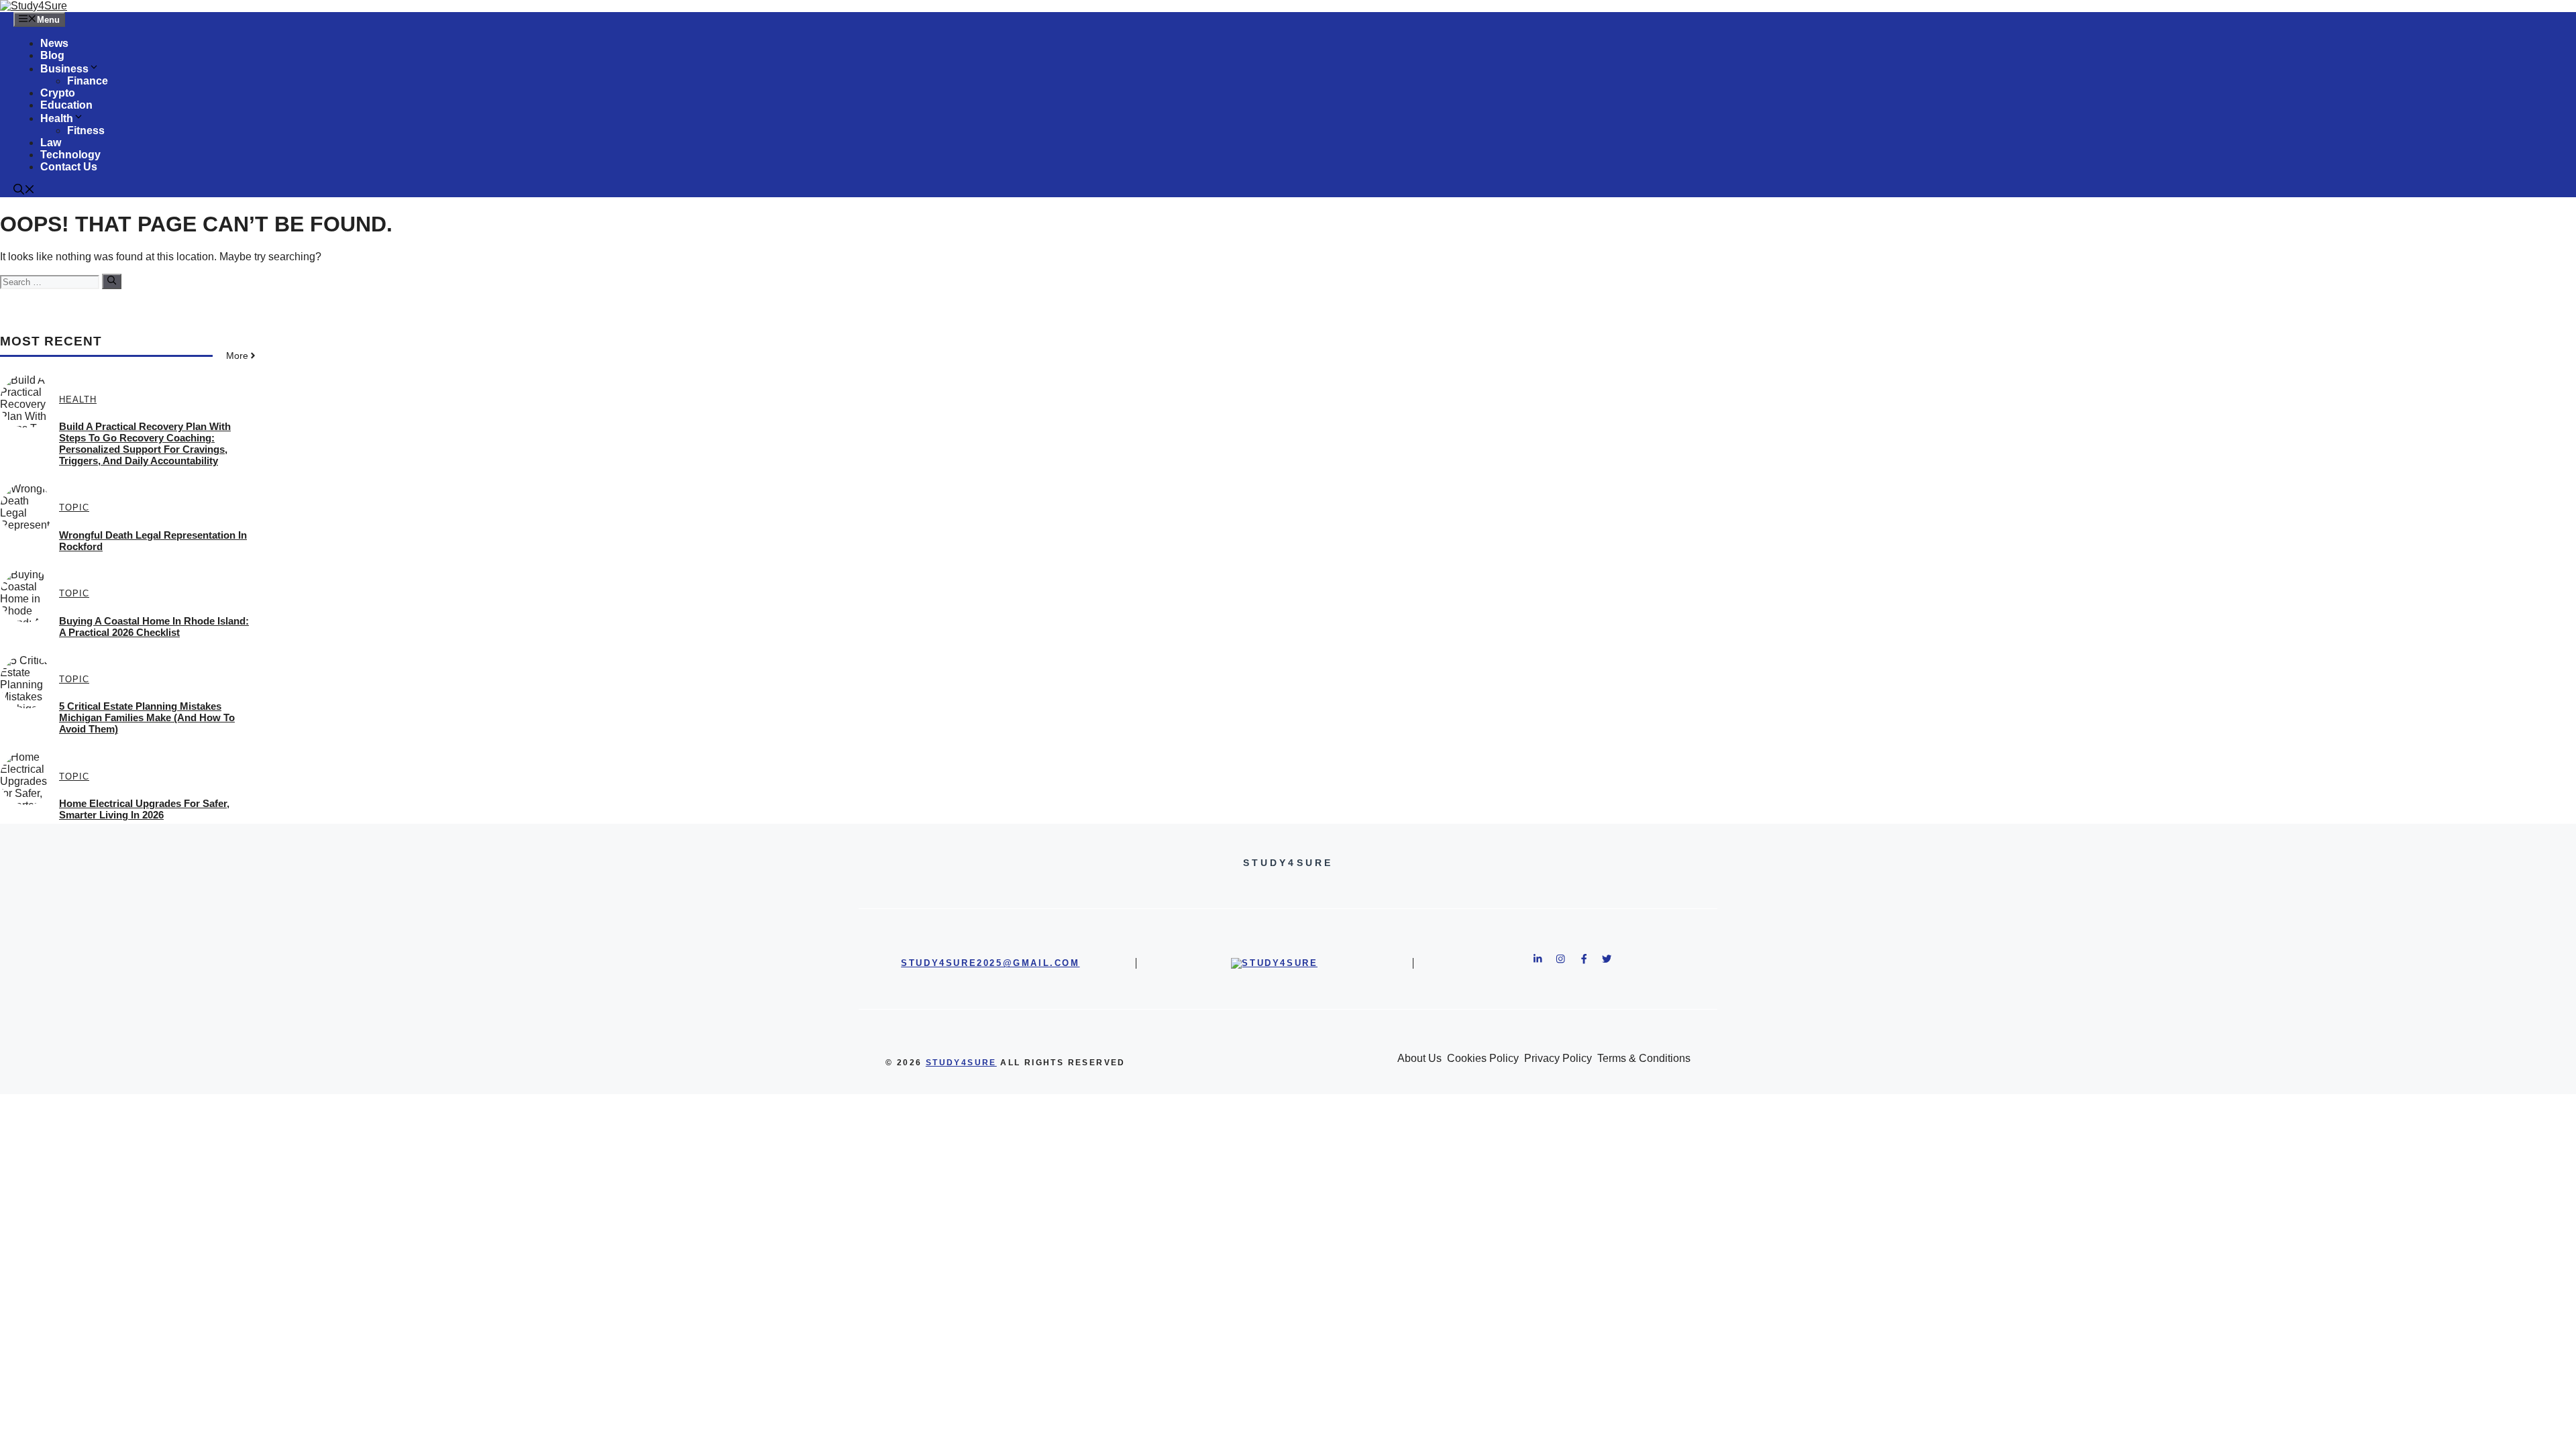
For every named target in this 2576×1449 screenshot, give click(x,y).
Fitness (86, 130)
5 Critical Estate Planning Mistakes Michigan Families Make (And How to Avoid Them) (147, 717)
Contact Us (69, 167)
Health (57, 118)
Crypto (58, 93)
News (54, 43)
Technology (70, 155)
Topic (74, 507)
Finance (88, 81)
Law (51, 143)
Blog (52, 55)
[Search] (112, 281)
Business (64, 69)
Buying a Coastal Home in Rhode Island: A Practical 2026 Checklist (154, 627)
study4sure (961, 1063)
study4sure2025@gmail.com (990, 963)
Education (66, 105)
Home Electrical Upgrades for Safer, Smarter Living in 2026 (144, 809)
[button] (24, 191)
